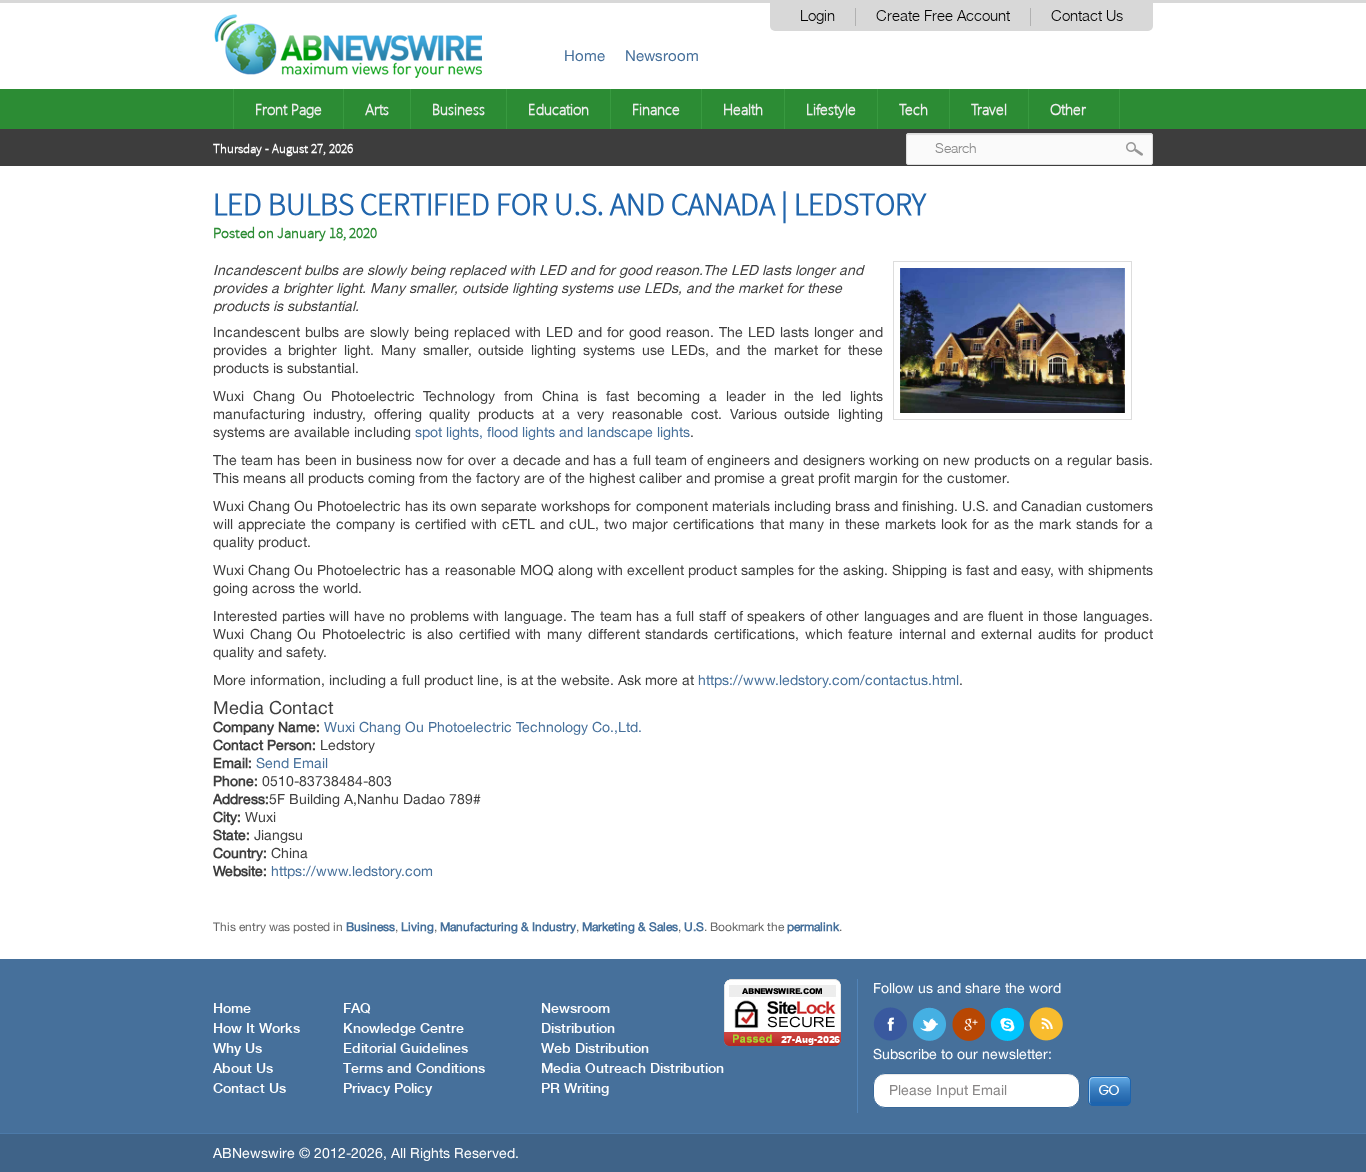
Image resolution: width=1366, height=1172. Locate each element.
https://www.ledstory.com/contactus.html (828, 680)
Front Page (288, 109)
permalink (813, 927)
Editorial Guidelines (405, 1049)
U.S (694, 927)
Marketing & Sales (630, 927)
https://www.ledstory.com (352, 871)
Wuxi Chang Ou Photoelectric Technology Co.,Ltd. (483, 727)
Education (558, 109)
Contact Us (1087, 16)
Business (458, 109)
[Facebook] (890, 1026)
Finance (656, 109)
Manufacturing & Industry (508, 927)
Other (1068, 109)
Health (743, 109)
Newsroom (662, 55)
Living (417, 927)
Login (817, 16)
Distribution (578, 1029)
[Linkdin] (968, 1026)
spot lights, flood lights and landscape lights (552, 432)
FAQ (357, 1009)
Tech (913, 109)
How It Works (256, 1029)
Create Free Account (943, 16)
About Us (243, 1069)
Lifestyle (831, 109)
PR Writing (575, 1089)
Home (584, 55)
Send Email (292, 763)
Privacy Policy (387, 1089)
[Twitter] (929, 1026)
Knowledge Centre (403, 1029)
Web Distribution (595, 1049)
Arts (377, 109)
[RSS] (1046, 1026)
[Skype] (1007, 1026)
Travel (989, 109)
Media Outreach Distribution (632, 1069)
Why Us (237, 1049)
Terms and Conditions (414, 1069)
